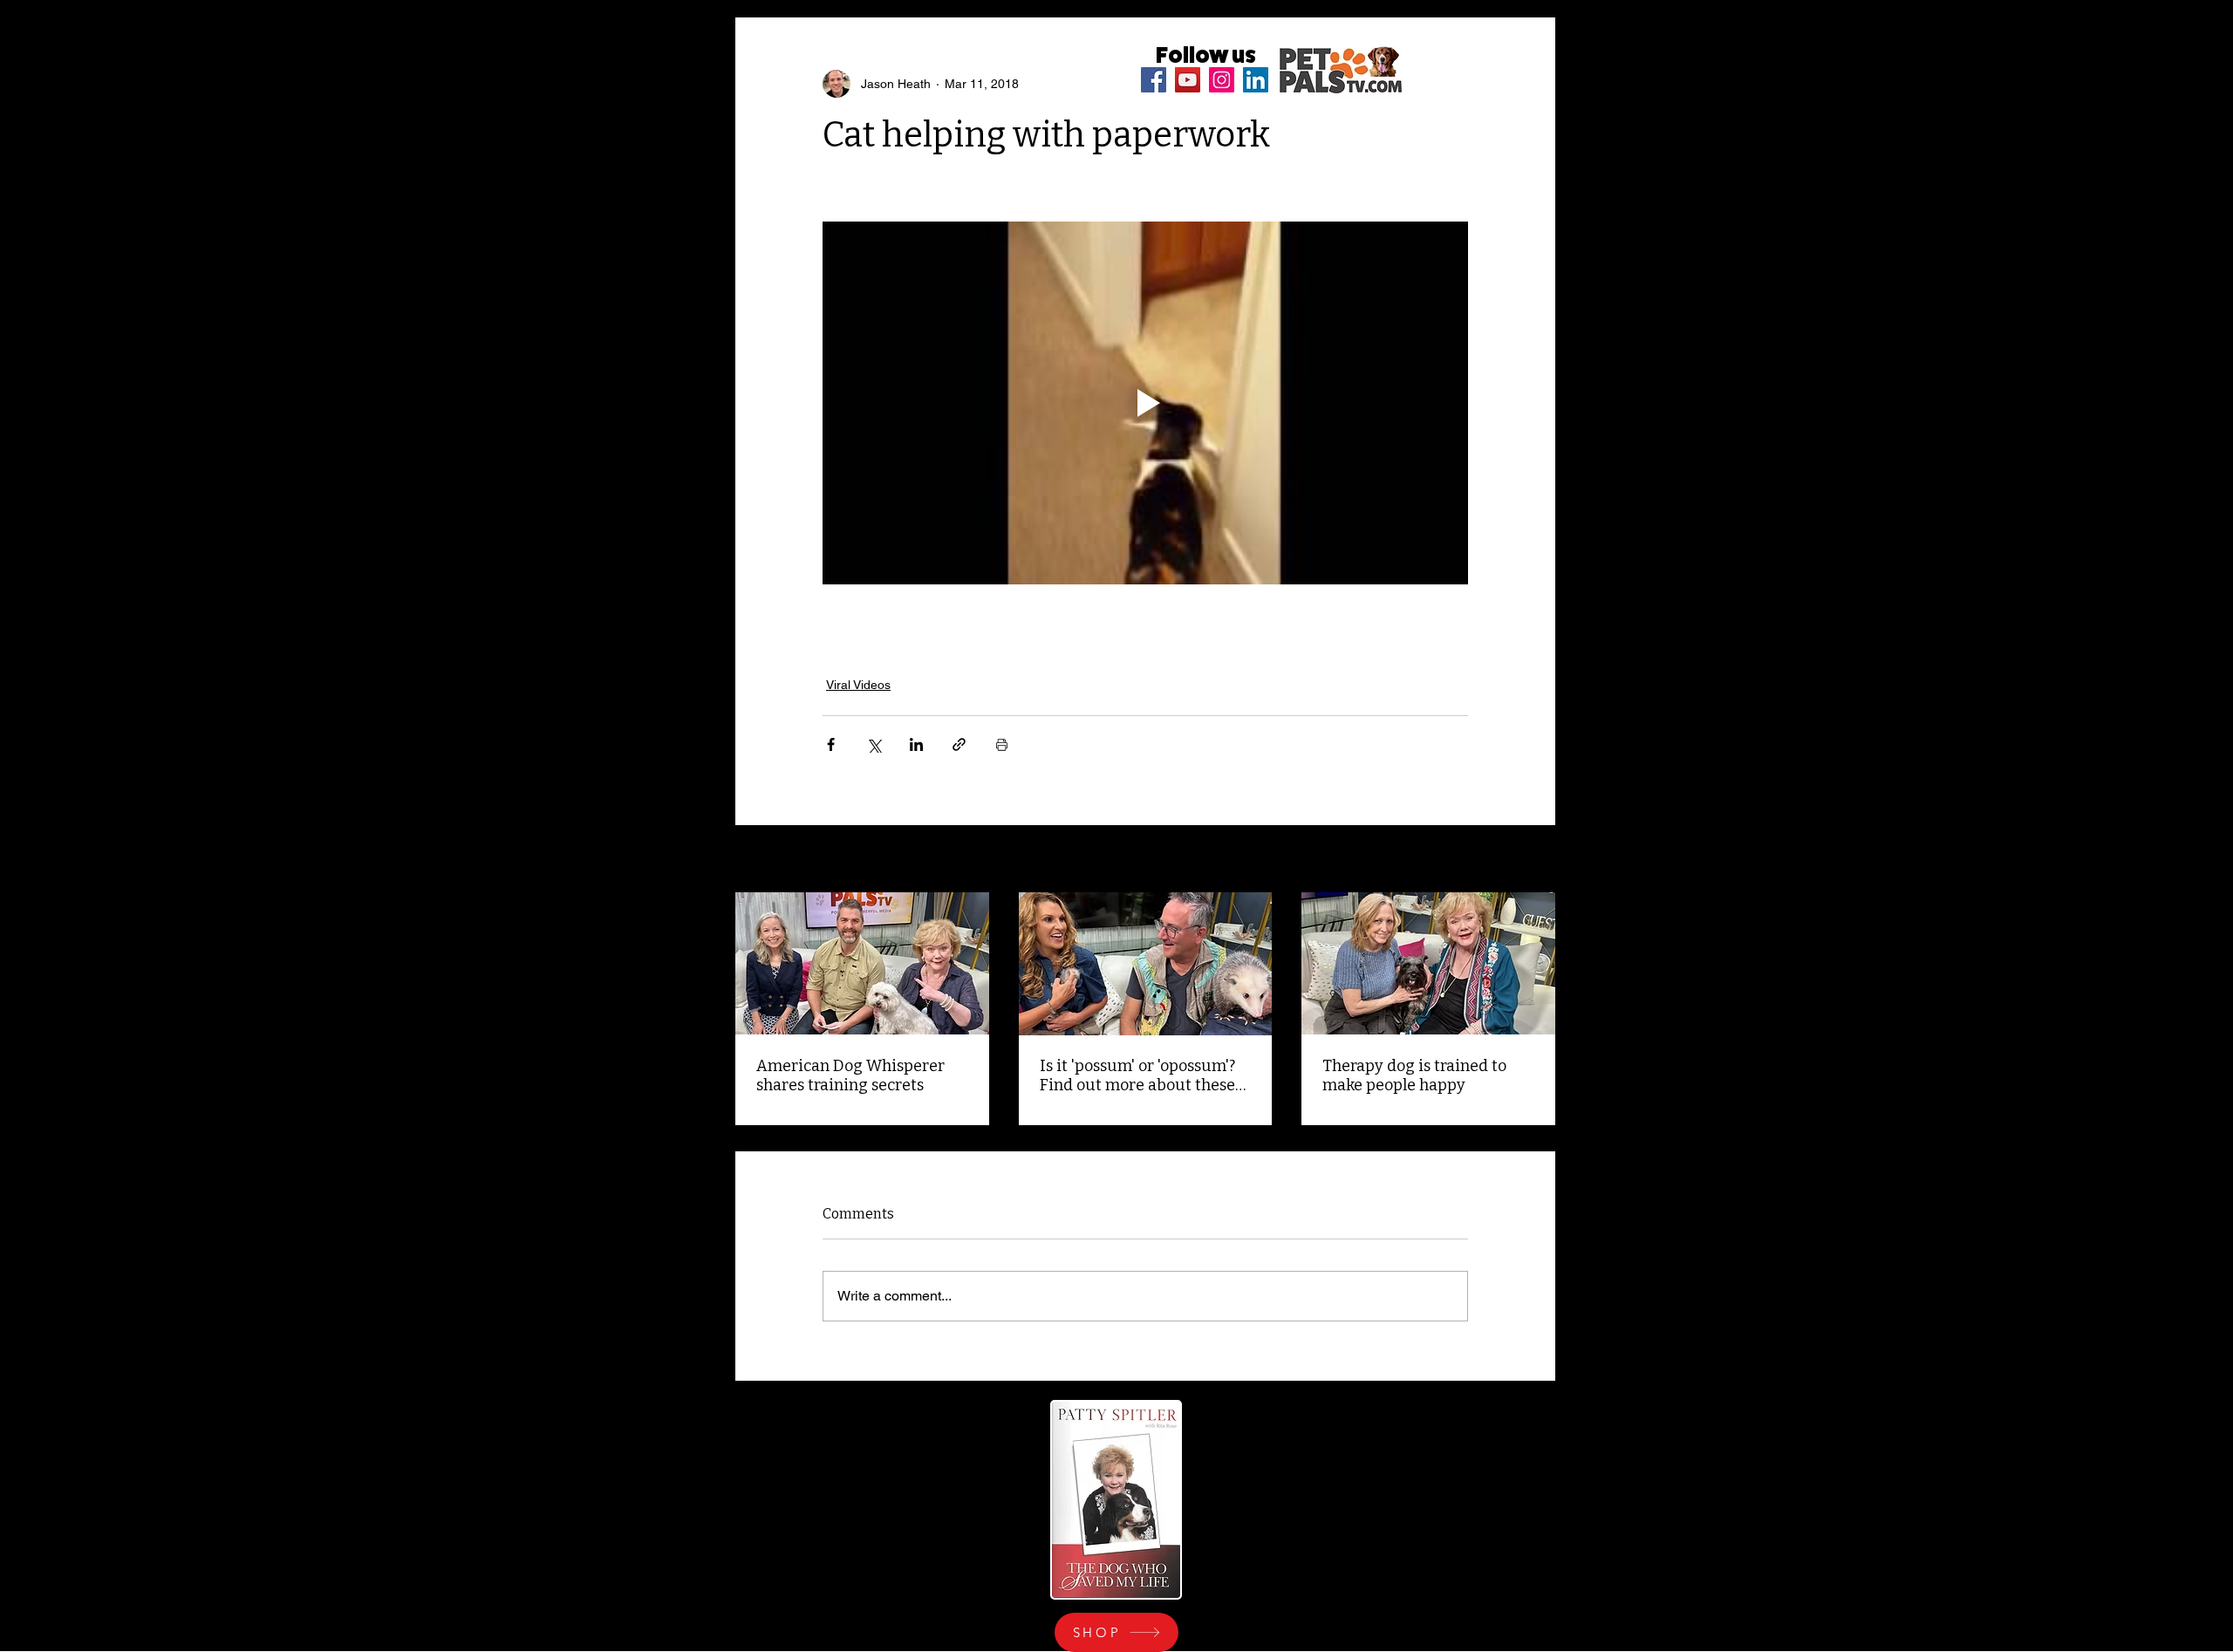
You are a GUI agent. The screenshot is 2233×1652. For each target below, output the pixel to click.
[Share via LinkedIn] (916, 744)
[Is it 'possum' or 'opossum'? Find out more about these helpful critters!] (1146, 964)
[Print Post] (1002, 744)
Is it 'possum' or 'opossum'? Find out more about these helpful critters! (1137, 1075)
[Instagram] (1222, 80)
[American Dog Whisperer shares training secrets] (862, 963)
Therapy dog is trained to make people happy (1414, 1075)
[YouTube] (1188, 80)
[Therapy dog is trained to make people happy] (1428, 963)
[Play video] (1145, 403)
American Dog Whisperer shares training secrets (850, 1075)
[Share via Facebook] (831, 744)
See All (1536, 860)
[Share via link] (959, 744)
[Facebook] (1154, 80)
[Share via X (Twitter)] (874, 744)
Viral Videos (858, 685)
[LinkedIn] (1256, 80)
